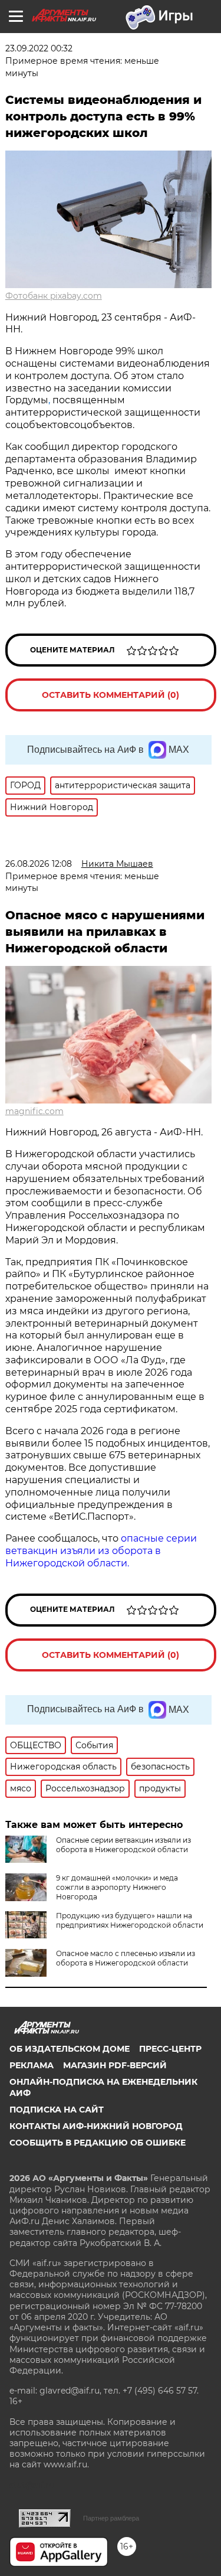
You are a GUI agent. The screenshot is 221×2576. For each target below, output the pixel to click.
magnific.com (34, 1111)
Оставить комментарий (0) (111, 695)
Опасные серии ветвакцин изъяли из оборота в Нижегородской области (123, 1845)
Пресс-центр (170, 2049)
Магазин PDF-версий (115, 2065)
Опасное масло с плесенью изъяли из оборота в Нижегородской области (126, 1958)
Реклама (32, 2065)
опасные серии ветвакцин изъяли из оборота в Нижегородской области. (101, 1551)
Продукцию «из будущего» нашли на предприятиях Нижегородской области (130, 1920)
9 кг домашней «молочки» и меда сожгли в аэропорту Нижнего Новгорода (117, 1887)
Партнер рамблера (111, 2518)
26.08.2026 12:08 (39, 864)
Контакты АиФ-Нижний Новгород (96, 2126)
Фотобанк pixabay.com (54, 296)
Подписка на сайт (57, 2110)
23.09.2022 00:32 (39, 48)
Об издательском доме (70, 2049)
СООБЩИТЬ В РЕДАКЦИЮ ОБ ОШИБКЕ (98, 2143)
